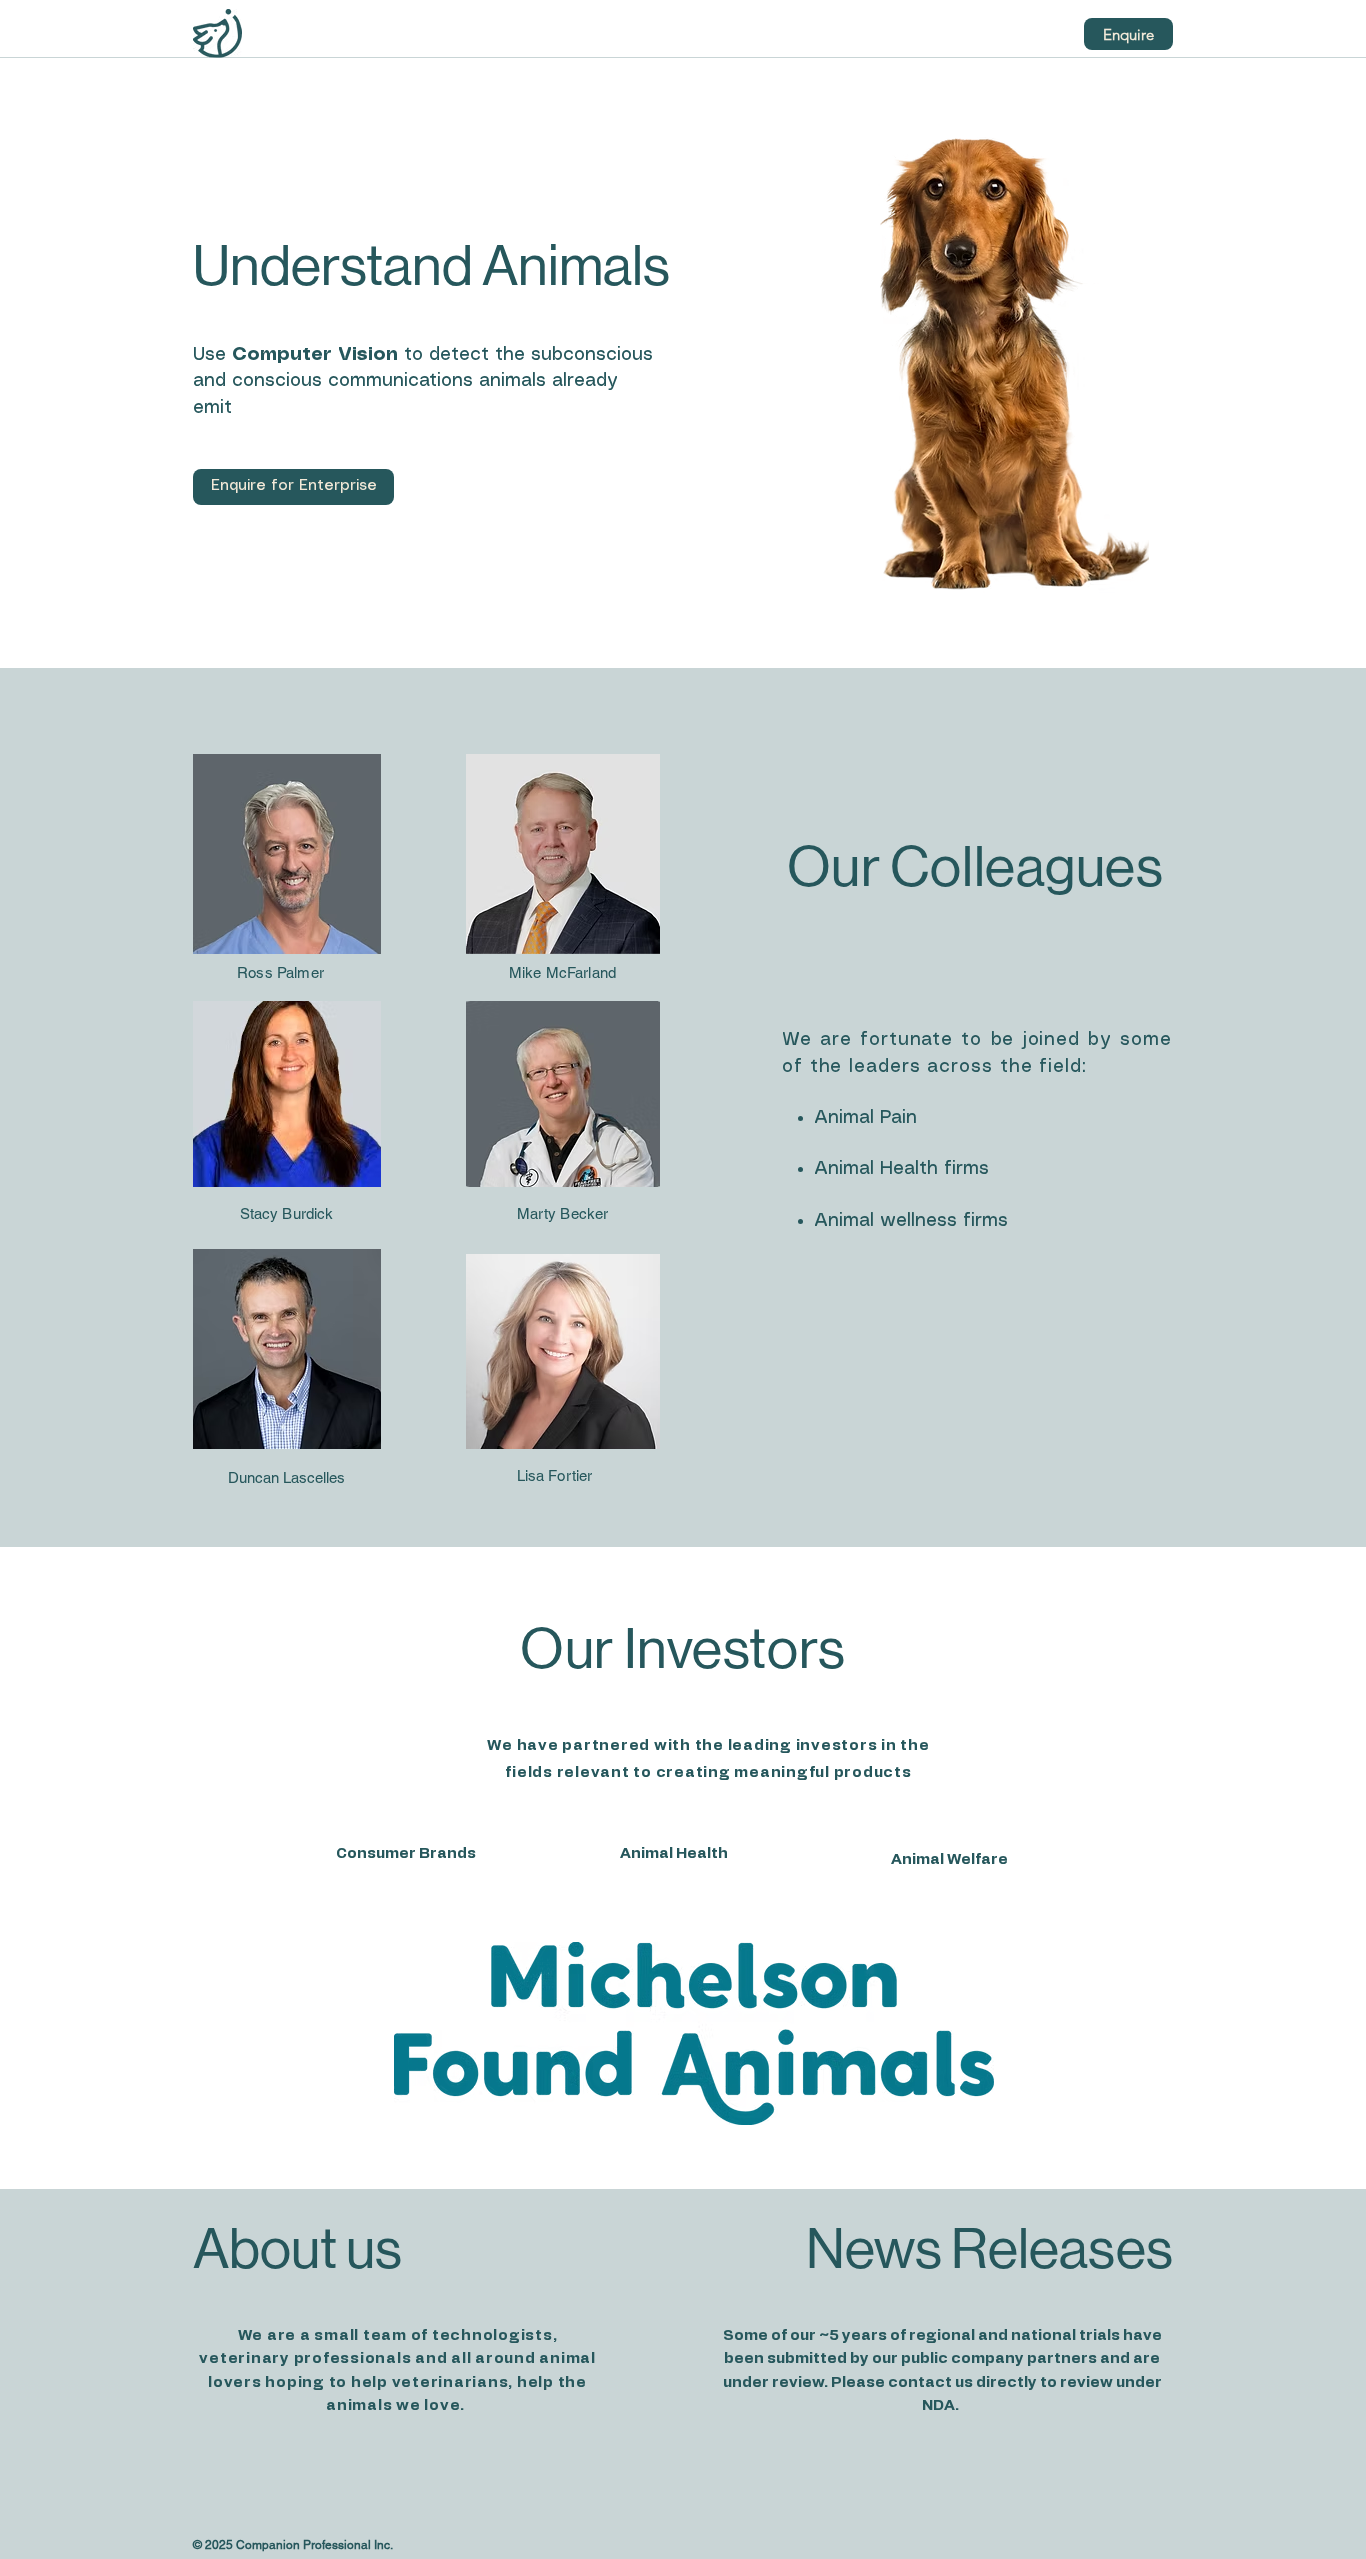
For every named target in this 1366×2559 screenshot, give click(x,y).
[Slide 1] (695, 2125)
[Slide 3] (723, 2125)
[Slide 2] (709, 2125)
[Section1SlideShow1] (709, 1871)
